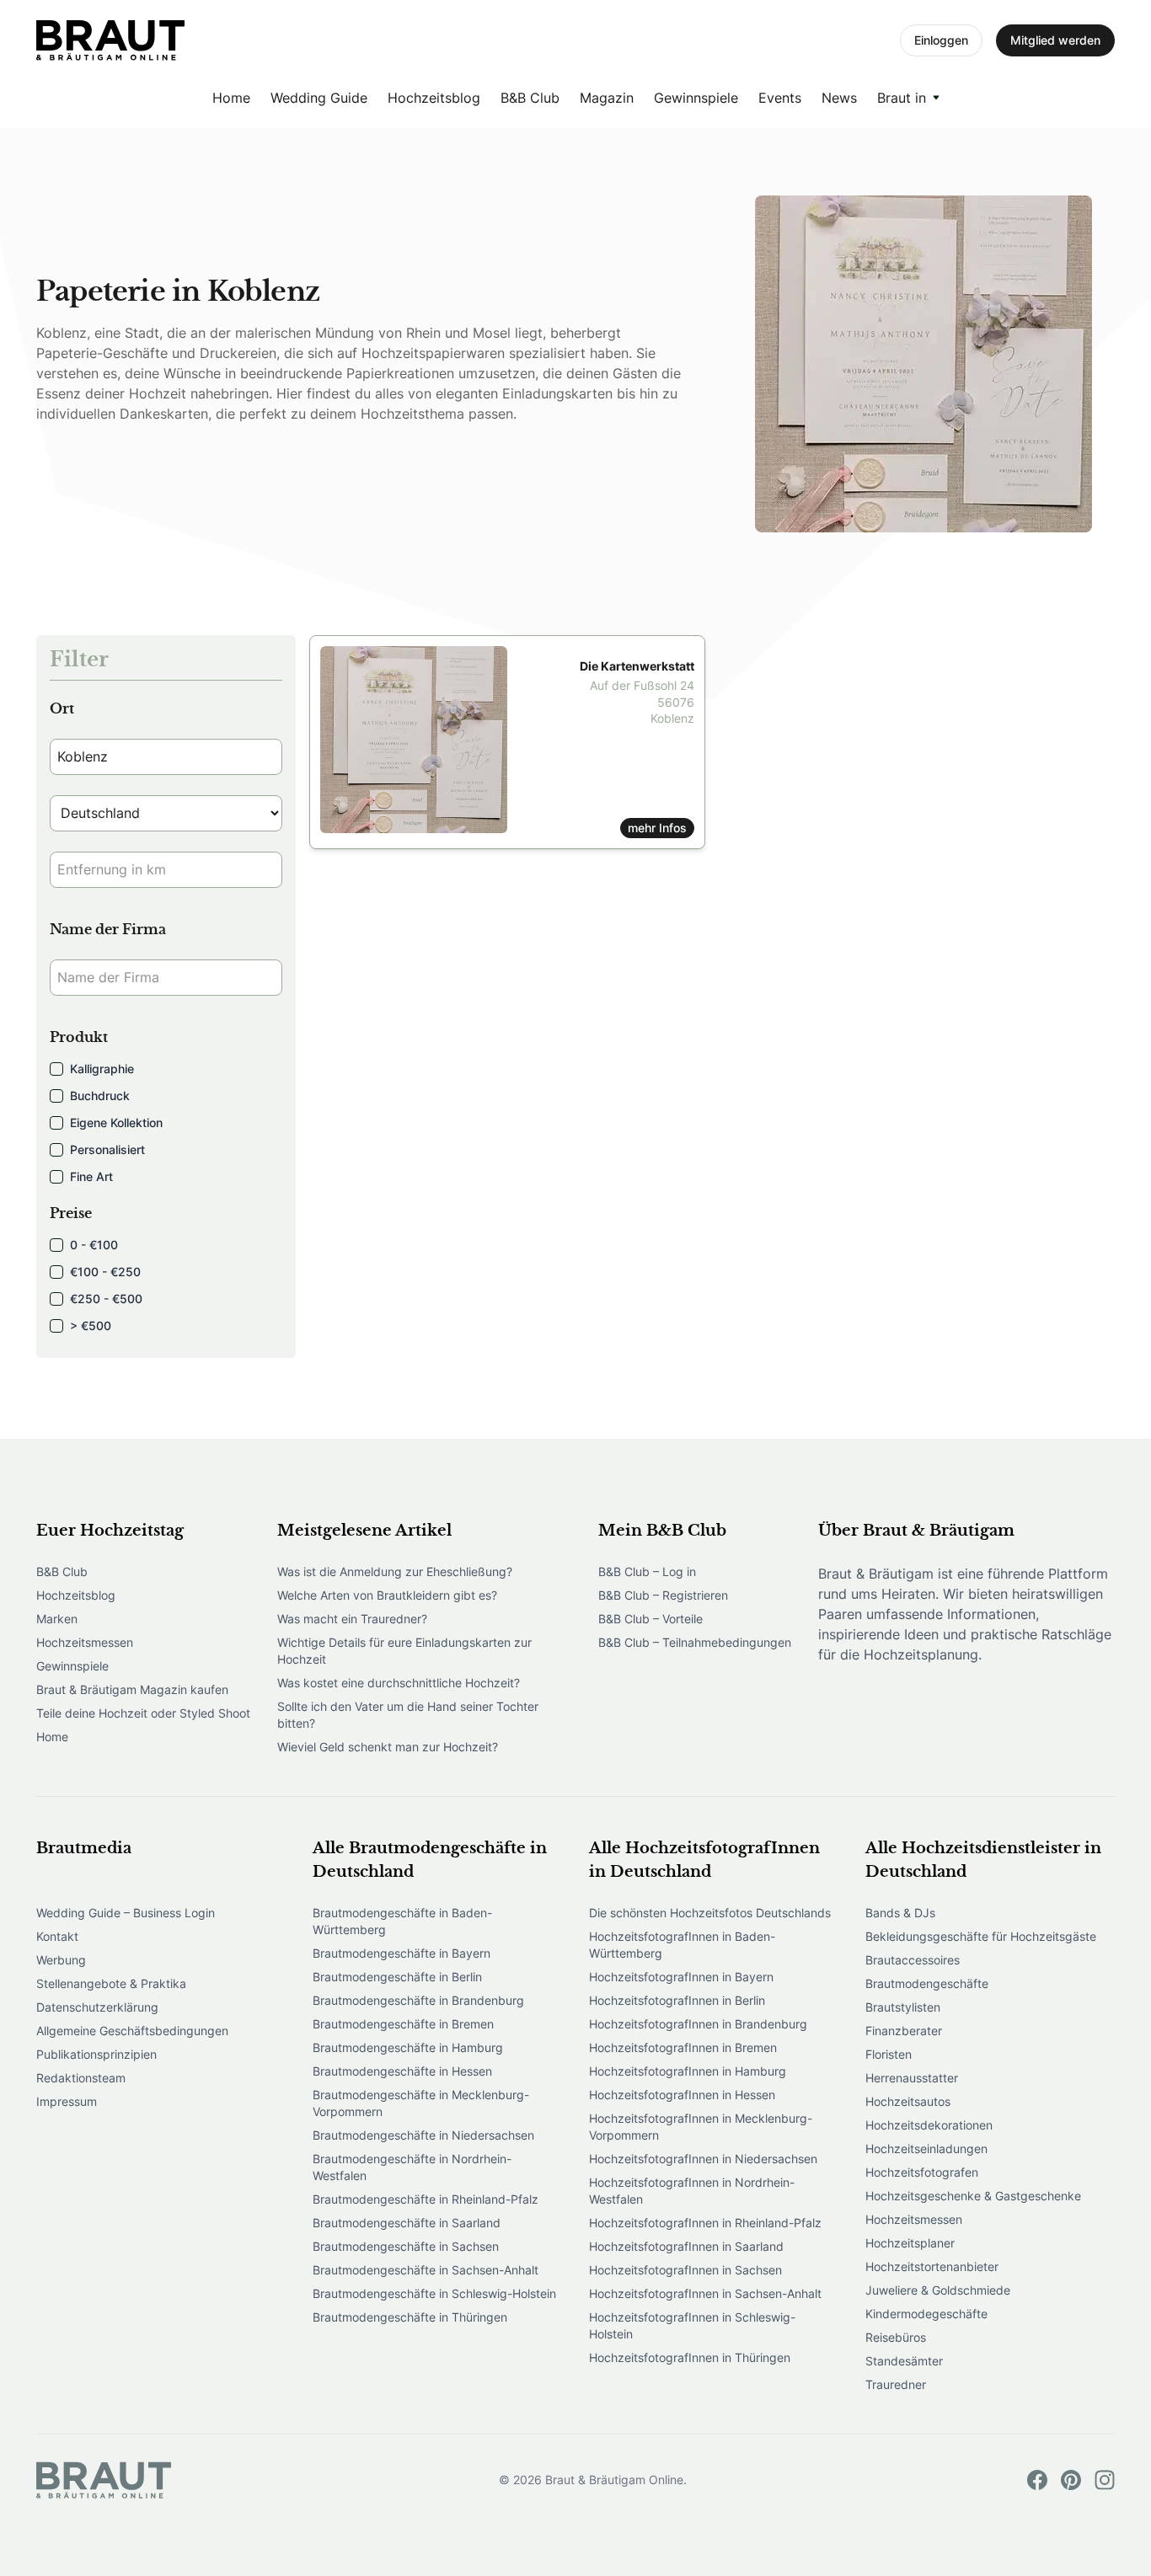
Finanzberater (904, 2031)
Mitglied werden (1055, 40)
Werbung (61, 1960)
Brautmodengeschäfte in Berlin (397, 1977)
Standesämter (904, 2361)
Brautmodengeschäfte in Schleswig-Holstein (434, 2293)
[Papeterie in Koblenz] (110, 40)
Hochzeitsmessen (85, 1642)
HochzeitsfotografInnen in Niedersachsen (703, 2159)
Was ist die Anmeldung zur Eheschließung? (395, 1571)
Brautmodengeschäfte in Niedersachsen (423, 2135)
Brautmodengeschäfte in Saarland (407, 2223)
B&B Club (530, 98)
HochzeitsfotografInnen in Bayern (681, 1977)
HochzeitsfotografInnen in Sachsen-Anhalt (705, 2293)
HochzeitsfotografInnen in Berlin (677, 2000)
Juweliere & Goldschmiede (938, 2290)
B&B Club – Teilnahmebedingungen (695, 1642)
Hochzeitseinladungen (926, 2148)
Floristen (889, 2054)
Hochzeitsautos (908, 2101)
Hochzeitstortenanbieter (932, 2266)
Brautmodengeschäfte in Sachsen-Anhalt (426, 2270)
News (839, 98)
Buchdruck (100, 1096)
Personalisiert (107, 1149)
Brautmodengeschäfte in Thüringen (410, 2317)
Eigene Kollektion (116, 1122)
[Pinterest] (1071, 2480)
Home (231, 98)
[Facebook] (1037, 2480)
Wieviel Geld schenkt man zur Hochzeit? (388, 1747)
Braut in (902, 98)
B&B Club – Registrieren (663, 1595)
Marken (57, 1619)
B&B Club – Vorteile (650, 1619)
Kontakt (57, 1936)
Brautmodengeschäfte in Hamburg (408, 2047)
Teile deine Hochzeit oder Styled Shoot (143, 1713)
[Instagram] (1105, 2480)
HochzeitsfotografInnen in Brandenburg (698, 2024)
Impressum (67, 2101)
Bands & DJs (900, 1913)
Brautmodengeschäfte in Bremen (403, 2024)
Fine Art (91, 1176)
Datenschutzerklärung (97, 2007)
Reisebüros (896, 2337)
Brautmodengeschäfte (927, 1983)
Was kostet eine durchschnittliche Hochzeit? (399, 1683)
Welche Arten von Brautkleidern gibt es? (387, 1595)
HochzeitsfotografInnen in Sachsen (685, 2270)
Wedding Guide (319, 98)
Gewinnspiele (696, 98)
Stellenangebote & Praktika (111, 1983)
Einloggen (941, 40)
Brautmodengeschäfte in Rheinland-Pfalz (426, 2199)
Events (780, 98)
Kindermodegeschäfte (926, 2314)
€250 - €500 (106, 1299)
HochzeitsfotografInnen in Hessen (682, 2095)
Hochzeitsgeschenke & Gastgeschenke (973, 2196)
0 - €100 (94, 1245)
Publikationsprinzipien (96, 2054)
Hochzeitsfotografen (922, 2172)
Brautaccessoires (913, 1960)
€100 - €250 (105, 1272)
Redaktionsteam (81, 2078)
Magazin (607, 98)
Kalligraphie (102, 1069)
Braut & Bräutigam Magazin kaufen (132, 1689)
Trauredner (896, 2384)
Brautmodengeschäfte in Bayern (402, 1953)
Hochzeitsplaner (910, 2243)
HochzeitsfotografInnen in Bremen (683, 2047)
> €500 (91, 1325)
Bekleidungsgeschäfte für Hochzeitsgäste (981, 1936)
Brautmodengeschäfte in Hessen (402, 2071)
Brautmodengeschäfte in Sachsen (406, 2246)
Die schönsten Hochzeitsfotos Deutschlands (710, 1913)
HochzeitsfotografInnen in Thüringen (690, 2357)
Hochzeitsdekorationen (929, 2125)
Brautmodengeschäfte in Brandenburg (418, 2000)
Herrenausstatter (912, 2078)
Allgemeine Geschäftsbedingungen (132, 2031)
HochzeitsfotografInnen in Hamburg (688, 2071)
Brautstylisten (903, 2007)
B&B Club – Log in (647, 1571)
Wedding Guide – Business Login (126, 1913)
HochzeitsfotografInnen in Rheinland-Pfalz (705, 2223)
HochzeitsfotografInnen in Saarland (686, 2246)
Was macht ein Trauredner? (352, 1619)
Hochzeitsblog (434, 98)
